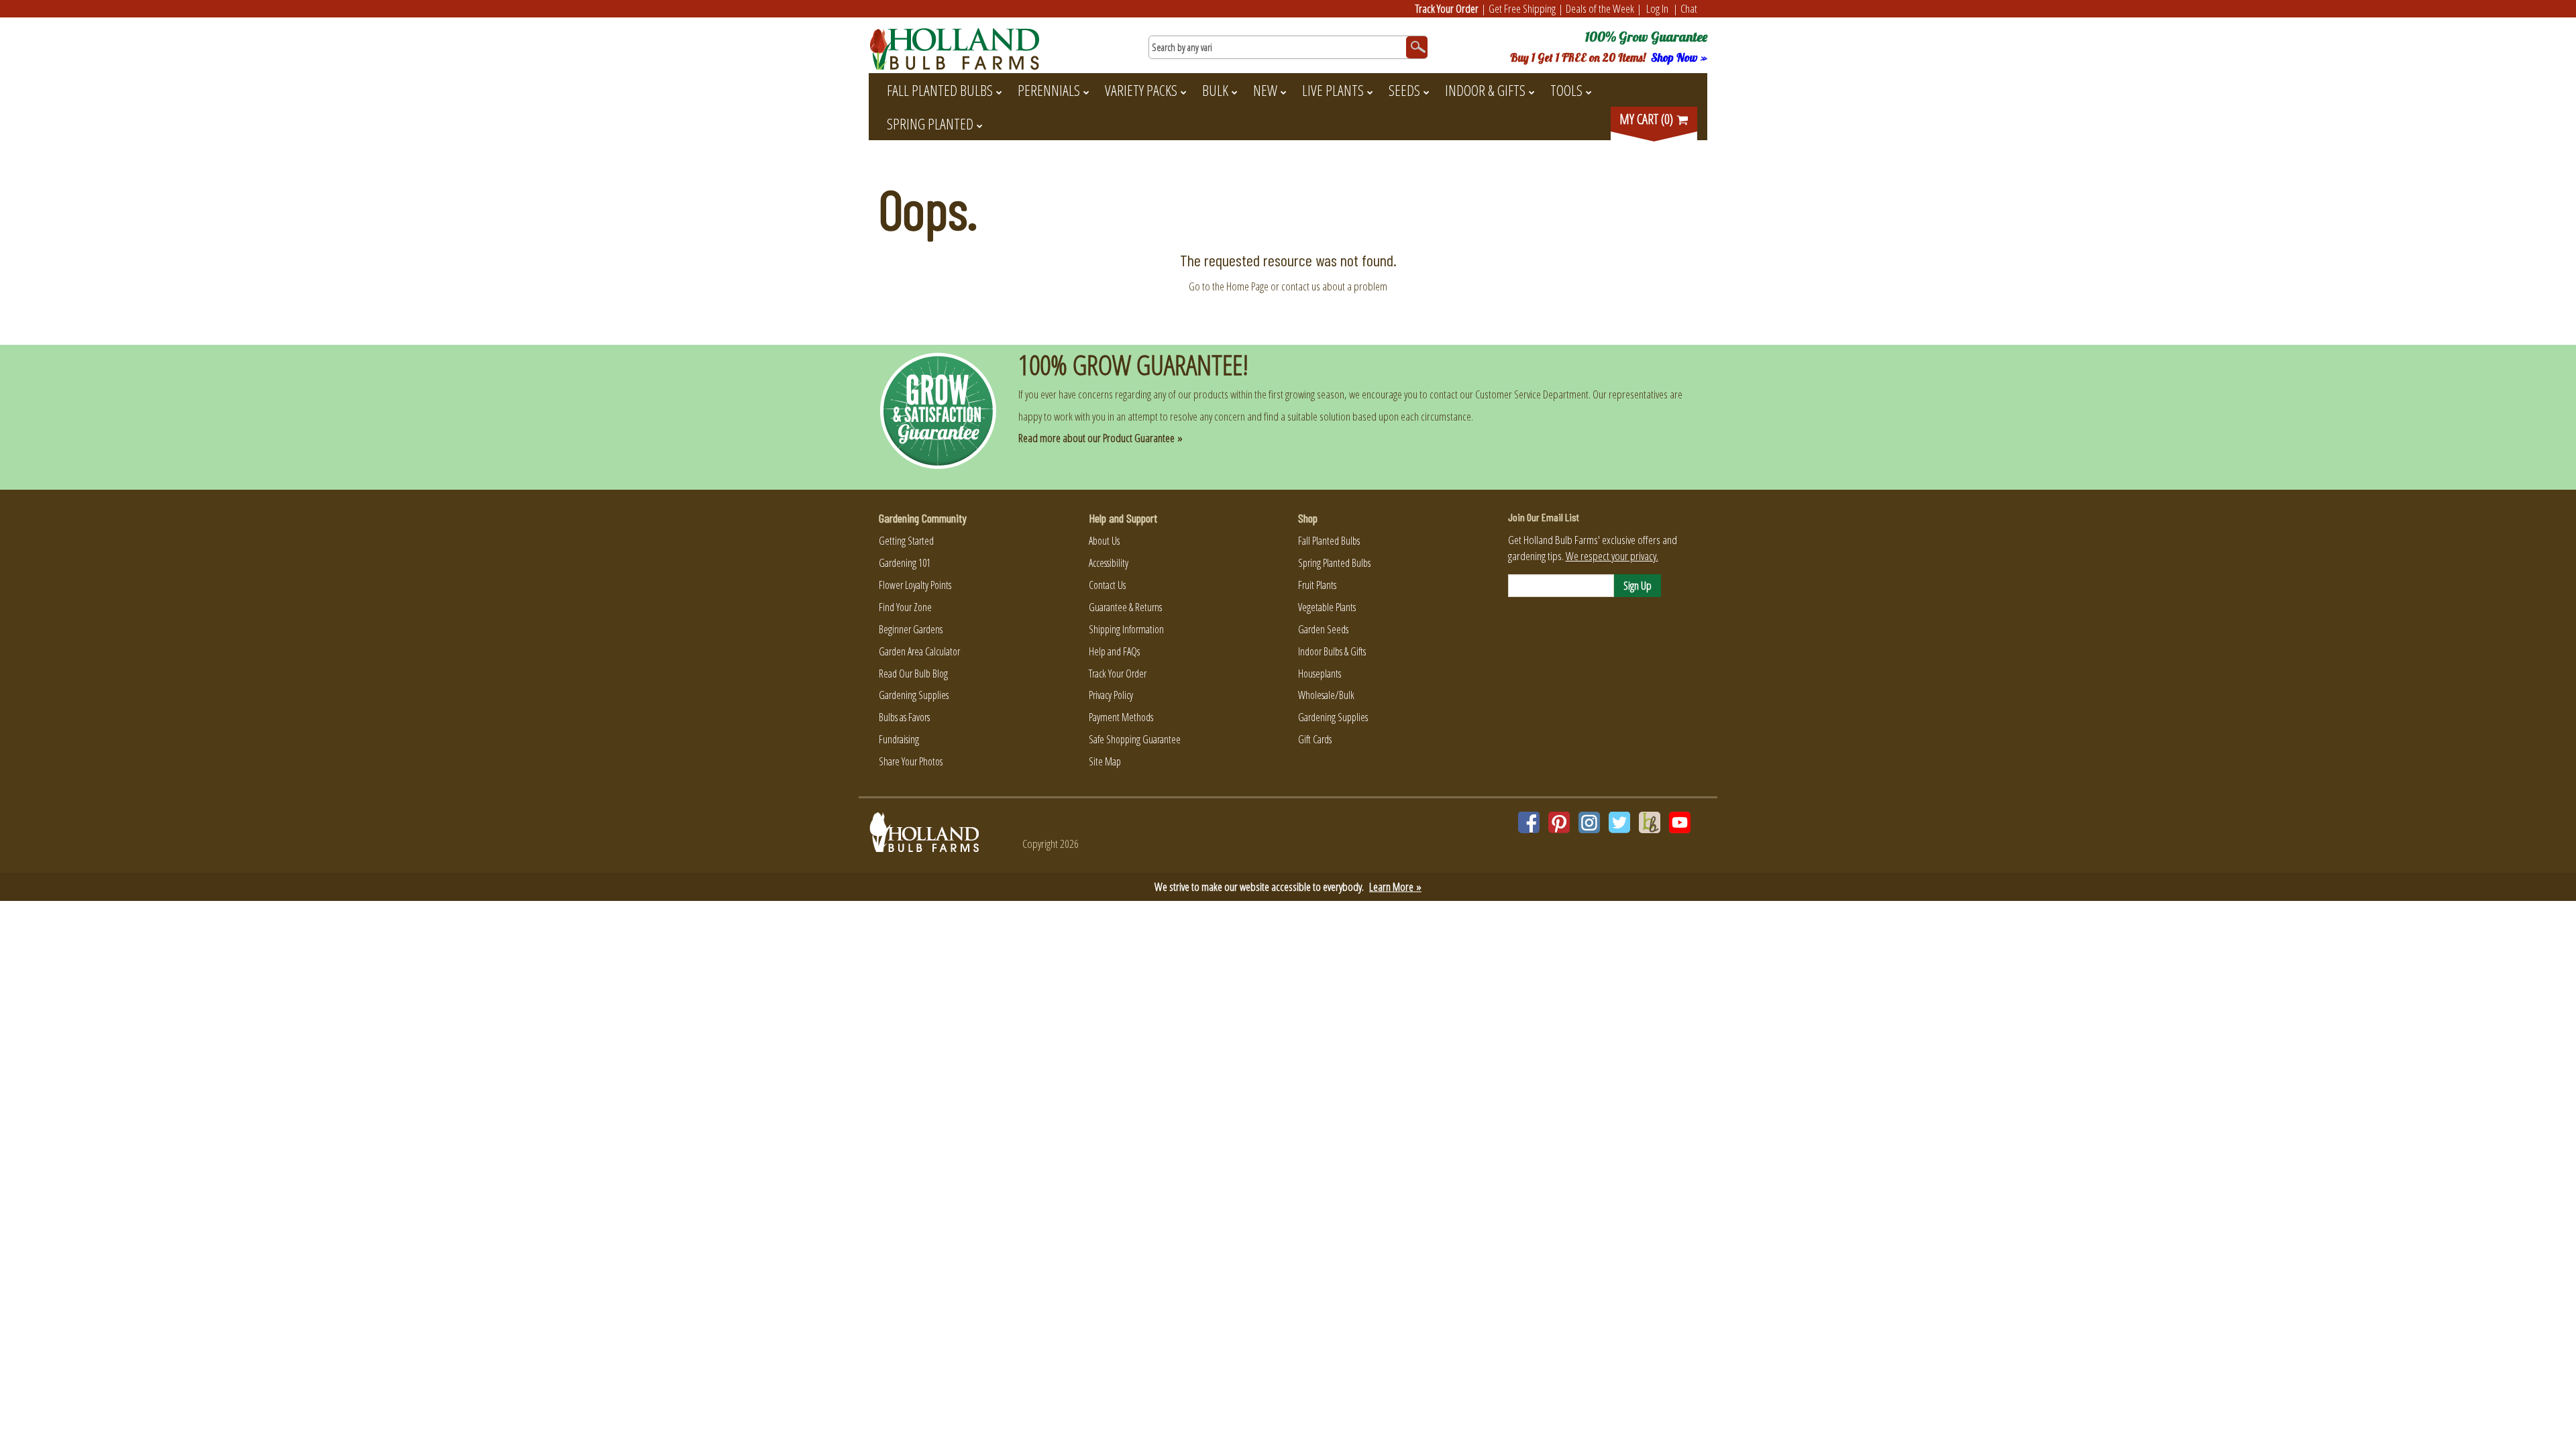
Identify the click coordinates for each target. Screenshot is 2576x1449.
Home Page (1247, 286)
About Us (1104, 541)
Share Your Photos (911, 761)
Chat (1689, 8)
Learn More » (1395, 887)
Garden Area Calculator (919, 651)
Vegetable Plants (1327, 607)
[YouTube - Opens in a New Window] (1680, 822)
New (1265, 90)
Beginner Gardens (911, 629)
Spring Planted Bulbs (1334, 563)
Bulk (1215, 90)
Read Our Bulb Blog (913, 674)
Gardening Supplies (914, 695)
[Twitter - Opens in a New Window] (1619, 822)
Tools (1566, 90)
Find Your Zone (905, 607)
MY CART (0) (1648, 119)
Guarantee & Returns (1125, 607)
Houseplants (1320, 674)
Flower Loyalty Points (915, 585)
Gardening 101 (905, 563)
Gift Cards (1315, 739)
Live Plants (1333, 90)
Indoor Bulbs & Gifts (1332, 651)
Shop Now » (1679, 57)
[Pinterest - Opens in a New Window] (1559, 822)
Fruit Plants (1317, 585)
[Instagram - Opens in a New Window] (1589, 822)
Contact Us (1107, 585)
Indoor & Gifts (1485, 90)
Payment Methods (1121, 717)
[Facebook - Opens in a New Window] (1529, 822)
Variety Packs (1141, 90)
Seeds (1404, 90)
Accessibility (1109, 563)
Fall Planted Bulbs (940, 90)
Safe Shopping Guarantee (1135, 739)
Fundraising (899, 739)
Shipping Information (1126, 629)
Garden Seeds (1323, 629)
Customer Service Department (1532, 394)
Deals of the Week (1600, 8)
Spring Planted (930, 123)
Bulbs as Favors (904, 717)
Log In (1657, 8)
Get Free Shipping (1522, 8)
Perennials (1049, 90)
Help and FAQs (1114, 651)
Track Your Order (1447, 8)
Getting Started (906, 541)
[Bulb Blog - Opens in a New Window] (1650, 822)
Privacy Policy (1111, 695)
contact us (1301, 286)
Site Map (1105, 761)
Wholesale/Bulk (1326, 695)
